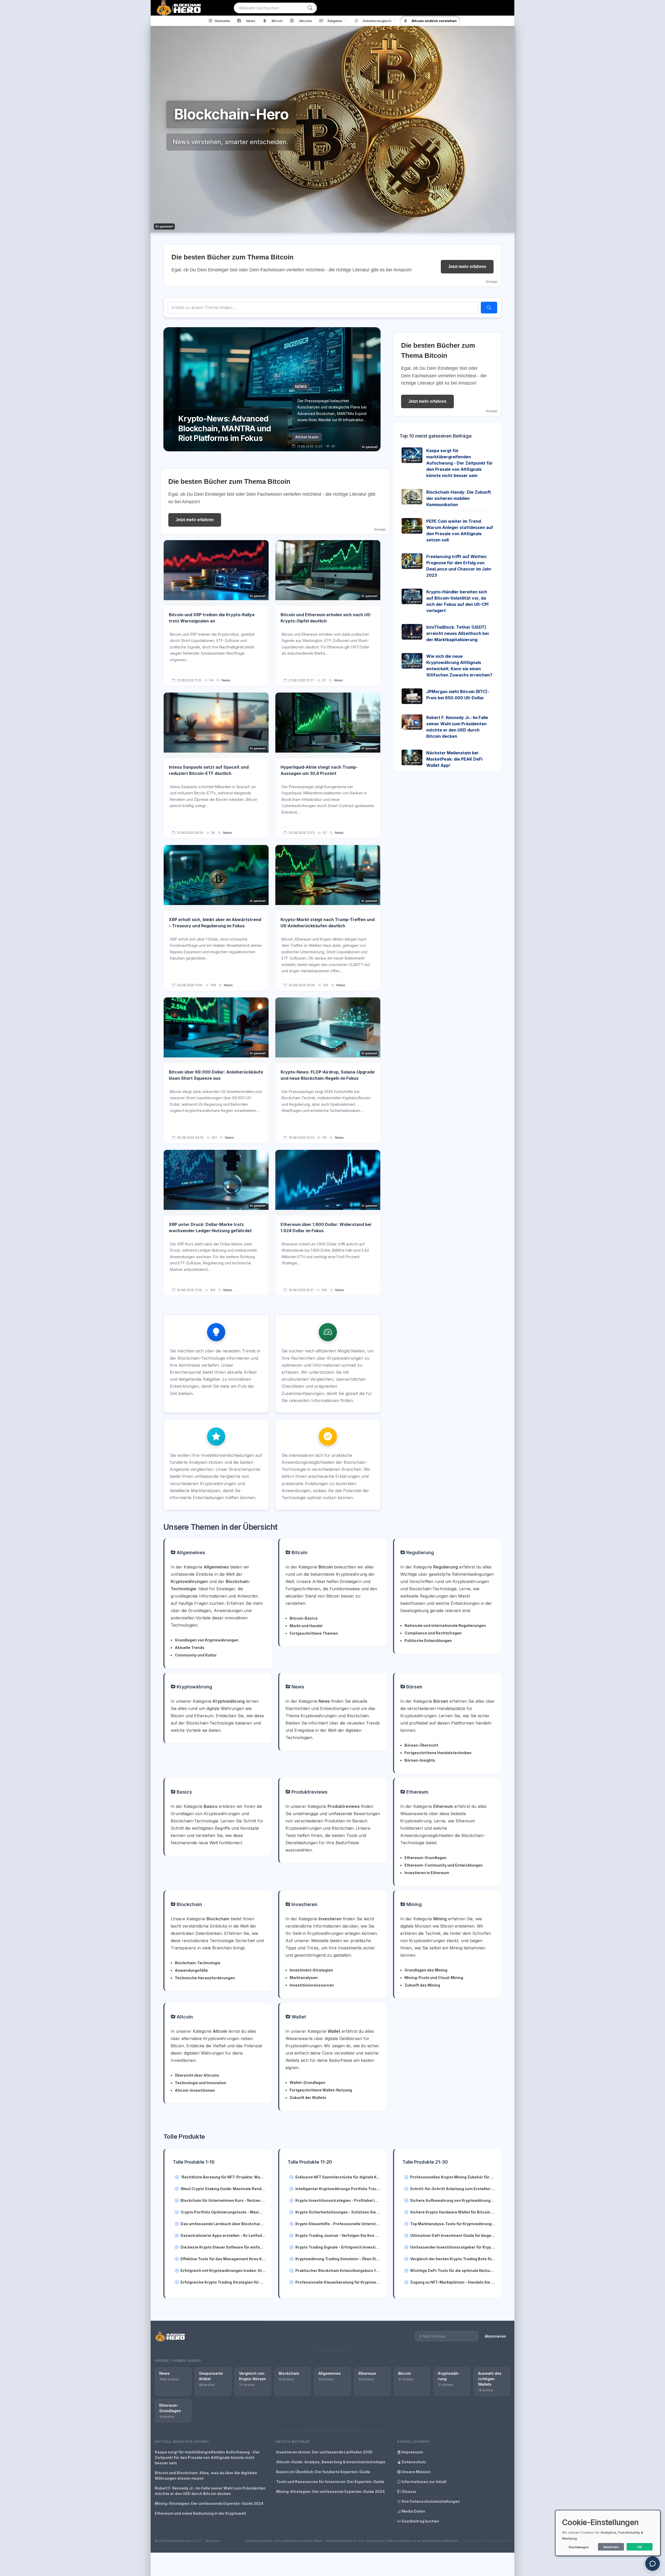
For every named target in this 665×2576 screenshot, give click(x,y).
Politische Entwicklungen (428, 1641)
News (226, 680)
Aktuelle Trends (190, 1648)
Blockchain (189, 1904)
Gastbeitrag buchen (420, 2521)
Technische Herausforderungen (205, 1978)
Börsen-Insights (420, 1760)
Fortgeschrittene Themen (314, 1633)
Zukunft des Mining (422, 1985)
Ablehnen (611, 2547)
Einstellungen (579, 2547)
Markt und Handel (306, 1626)
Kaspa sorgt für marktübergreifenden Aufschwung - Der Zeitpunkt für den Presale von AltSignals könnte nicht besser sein (460, 463)
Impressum (412, 2452)
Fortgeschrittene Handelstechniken (438, 1753)
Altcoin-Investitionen (195, 2090)
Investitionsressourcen (312, 1985)
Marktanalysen (304, 1978)
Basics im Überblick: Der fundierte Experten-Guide (323, 2472)
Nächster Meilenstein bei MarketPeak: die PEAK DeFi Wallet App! (454, 759)
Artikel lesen (307, 437)
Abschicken (626, 609)
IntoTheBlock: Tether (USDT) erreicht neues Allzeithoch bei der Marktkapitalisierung (457, 633)
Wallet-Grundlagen (307, 2082)
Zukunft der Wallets (308, 2098)
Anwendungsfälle (191, 1970)
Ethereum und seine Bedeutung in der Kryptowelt (200, 2513)
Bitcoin (299, 1552)
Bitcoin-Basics (304, 1618)
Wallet (298, 2017)
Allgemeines (190, 1552)
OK (640, 2547)
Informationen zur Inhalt (424, 2482)
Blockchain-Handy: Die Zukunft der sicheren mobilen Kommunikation (459, 498)
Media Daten (413, 2511)
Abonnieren (495, 2336)
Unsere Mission (416, 2472)
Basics (184, 1792)
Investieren (304, 1904)
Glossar (409, 2491)
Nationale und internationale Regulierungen (445, 1625)
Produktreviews (309, 1792)
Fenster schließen (628, 625)
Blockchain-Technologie (198, 1963)
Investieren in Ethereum (427, 1873)
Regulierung (420, 1552)
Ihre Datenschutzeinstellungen (430, 2501)
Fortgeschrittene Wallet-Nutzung (321, 2090)
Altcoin (184, 2017)
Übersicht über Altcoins (197, 2075)
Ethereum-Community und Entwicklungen (444, 1865)
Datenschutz (413, 2462)
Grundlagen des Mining (426, 1970)
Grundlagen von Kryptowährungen (207, 1640)
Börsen (414, 1687)
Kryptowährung (194, 1687)
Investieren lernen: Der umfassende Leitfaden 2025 (324, 2452)
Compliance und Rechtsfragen (433, 1633)
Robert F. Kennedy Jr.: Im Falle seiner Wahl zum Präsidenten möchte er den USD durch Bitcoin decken (210, 2491)
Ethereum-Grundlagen (425, 1858)
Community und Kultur (196, 1655)
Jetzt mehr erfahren (467, 267)
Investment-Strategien (311, 1970)
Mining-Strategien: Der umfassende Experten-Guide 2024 (209, 2503)
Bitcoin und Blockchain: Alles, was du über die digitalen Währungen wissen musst (206, 2476)
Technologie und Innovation (201, 2083)
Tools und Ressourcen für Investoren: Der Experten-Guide (330, 2482)
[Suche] (310, 8)
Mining (413, 1904)
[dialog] (608, 2533)
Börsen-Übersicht (421, 1745)
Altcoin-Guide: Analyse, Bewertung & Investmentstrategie (331, 2462)
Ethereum (417, 1792)
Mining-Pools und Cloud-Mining (434, 1978)
